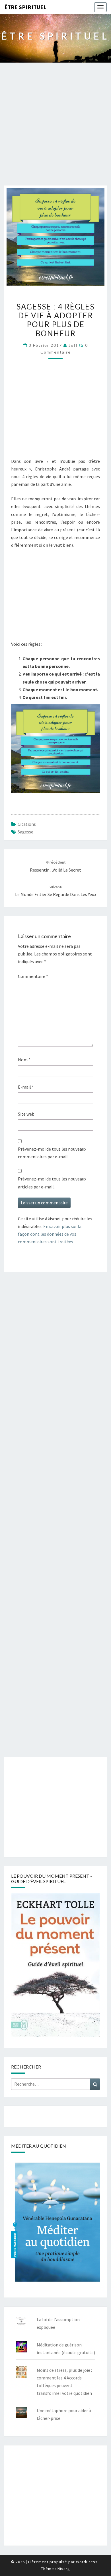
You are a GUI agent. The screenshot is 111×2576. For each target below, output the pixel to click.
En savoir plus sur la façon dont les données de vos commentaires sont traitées (50, 1234)
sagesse (25, 832)
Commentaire (33, 976)
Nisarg (64, 2569)
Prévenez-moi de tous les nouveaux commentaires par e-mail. (52, 1153)
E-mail (26, 1087)
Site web (26, 1114)
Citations (27, 824)
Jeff (73, 345)
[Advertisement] (55, 127)
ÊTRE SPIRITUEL (25, 7)
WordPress (87, 2562)
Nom (24, 1060)
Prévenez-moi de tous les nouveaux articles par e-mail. (52, 1183)
